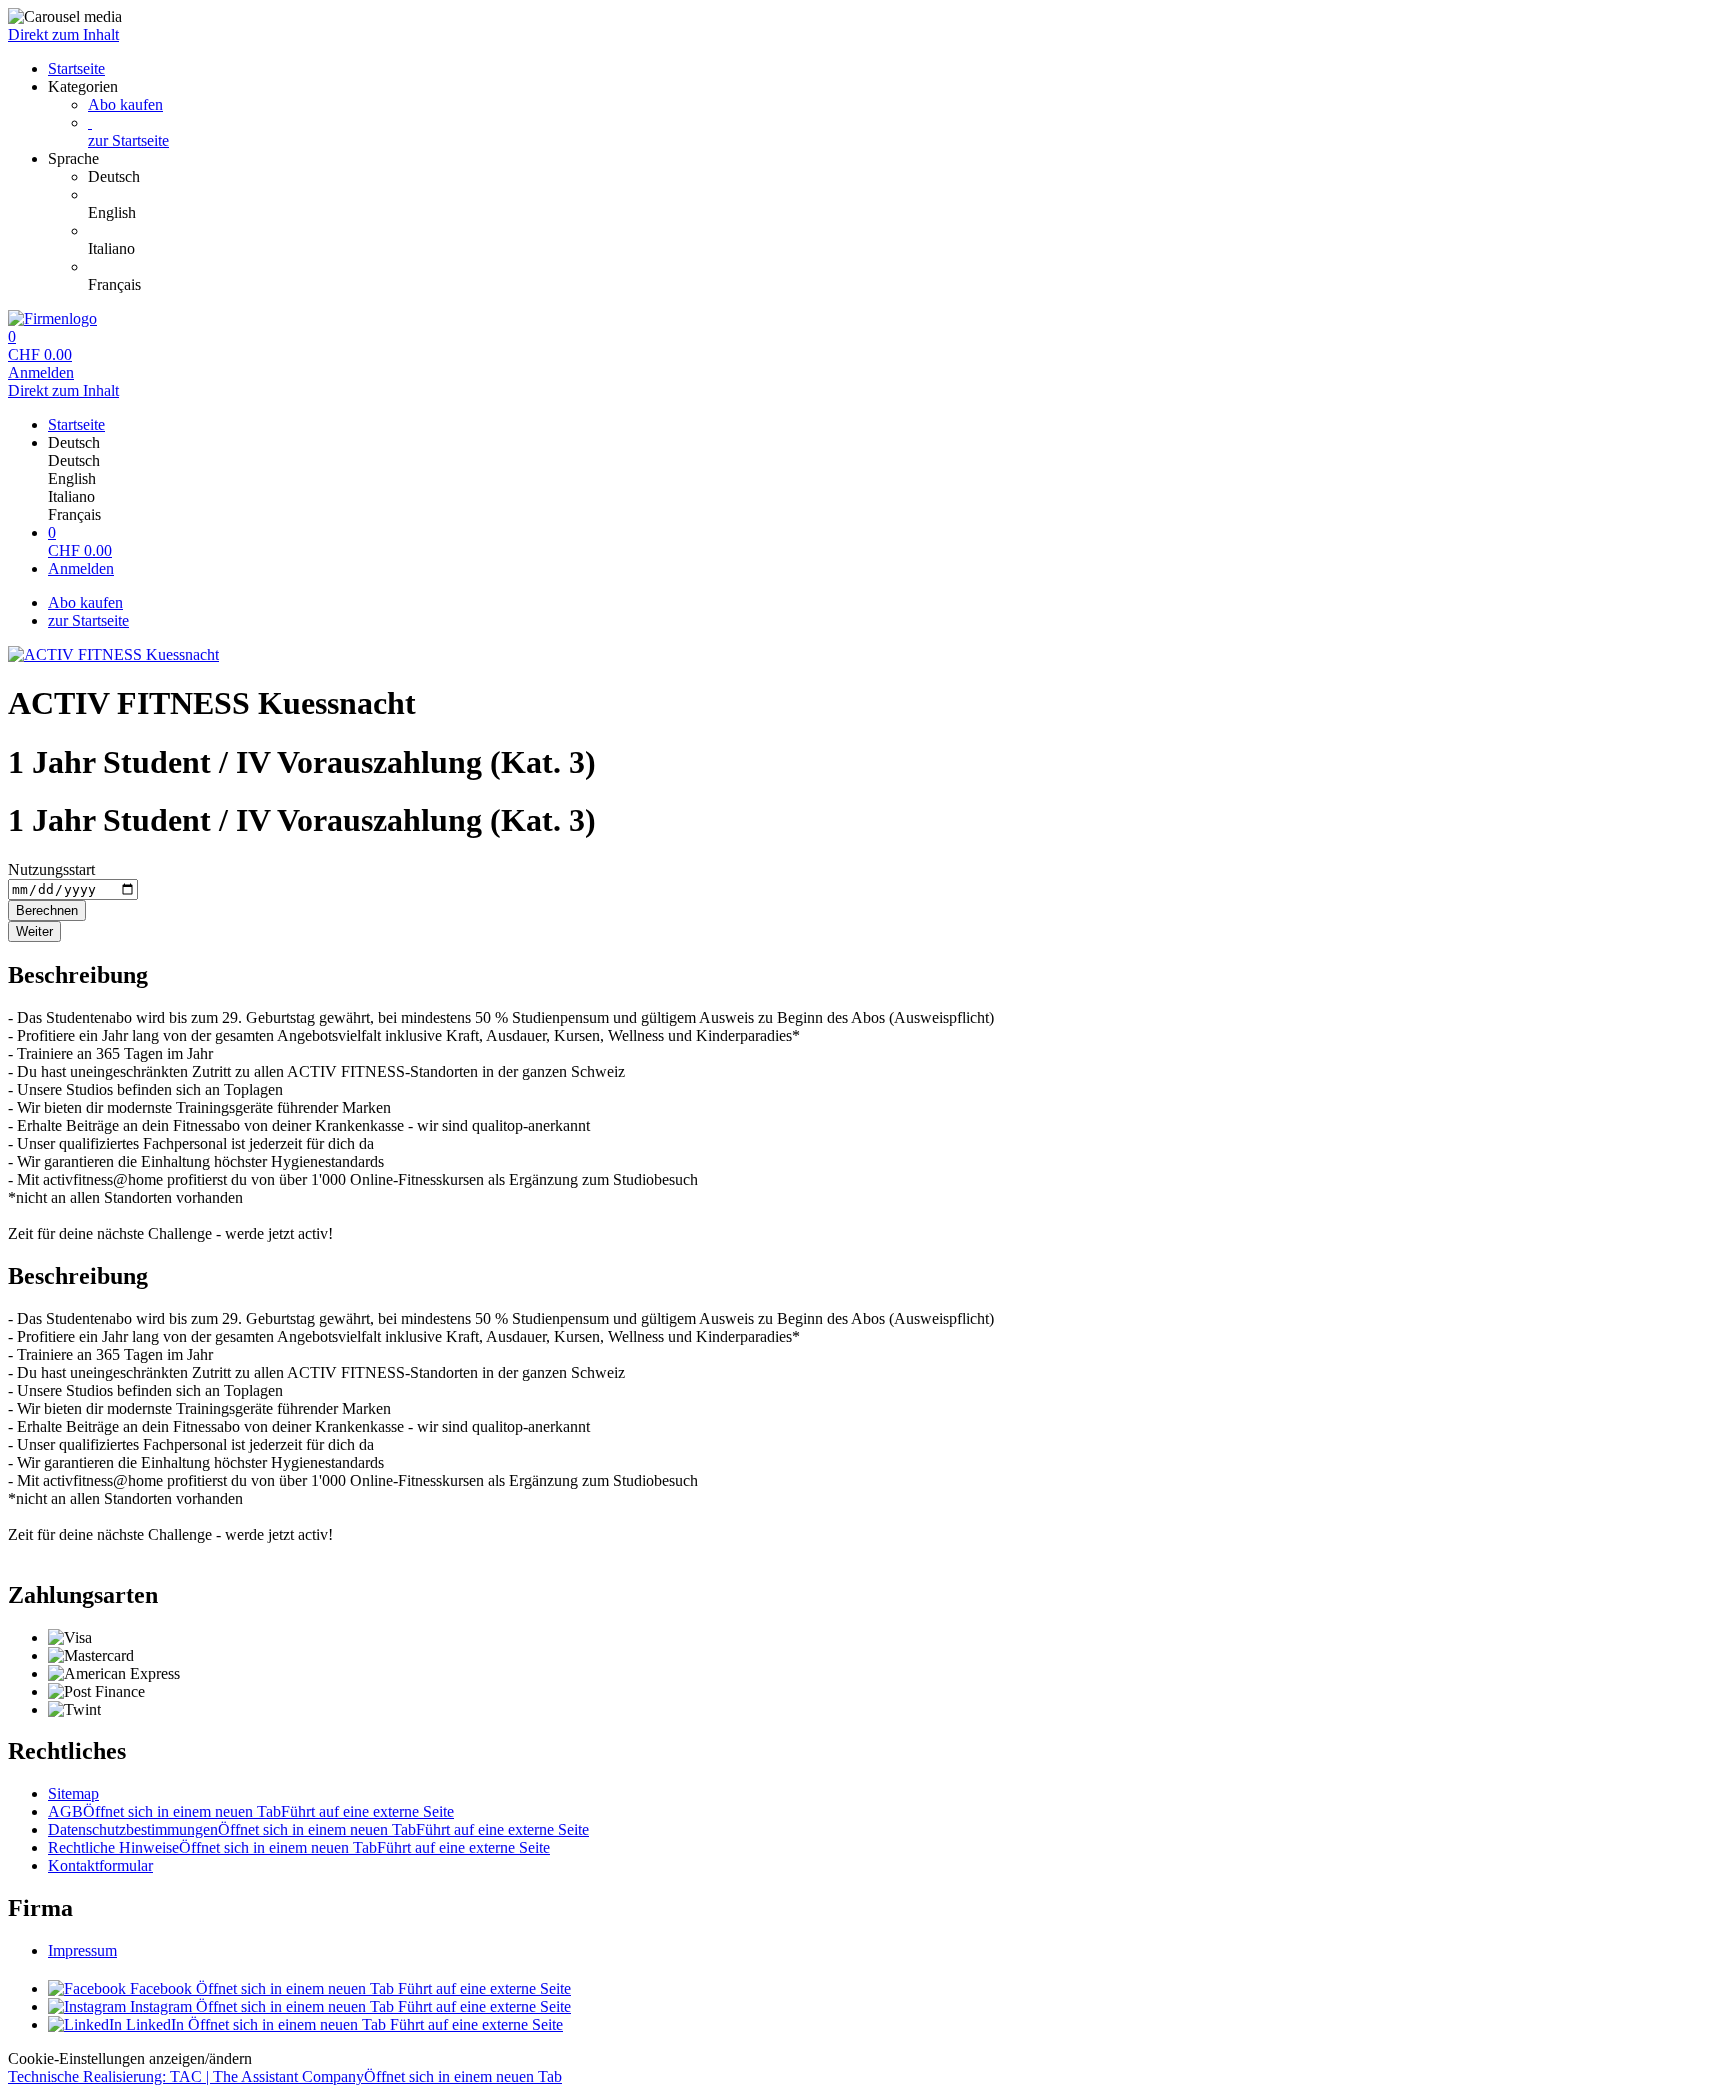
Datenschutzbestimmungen (318, 1829)
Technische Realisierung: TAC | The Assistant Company (285, 2076)
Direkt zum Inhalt (63, 34)
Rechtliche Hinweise (299, 1847)
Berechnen (47, 910)
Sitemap (73, 1793)
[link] (904, 177)
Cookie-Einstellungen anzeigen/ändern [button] (130, 2058)
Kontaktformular (100, 1865)
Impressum (82, 1950)
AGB (251, 1811)
